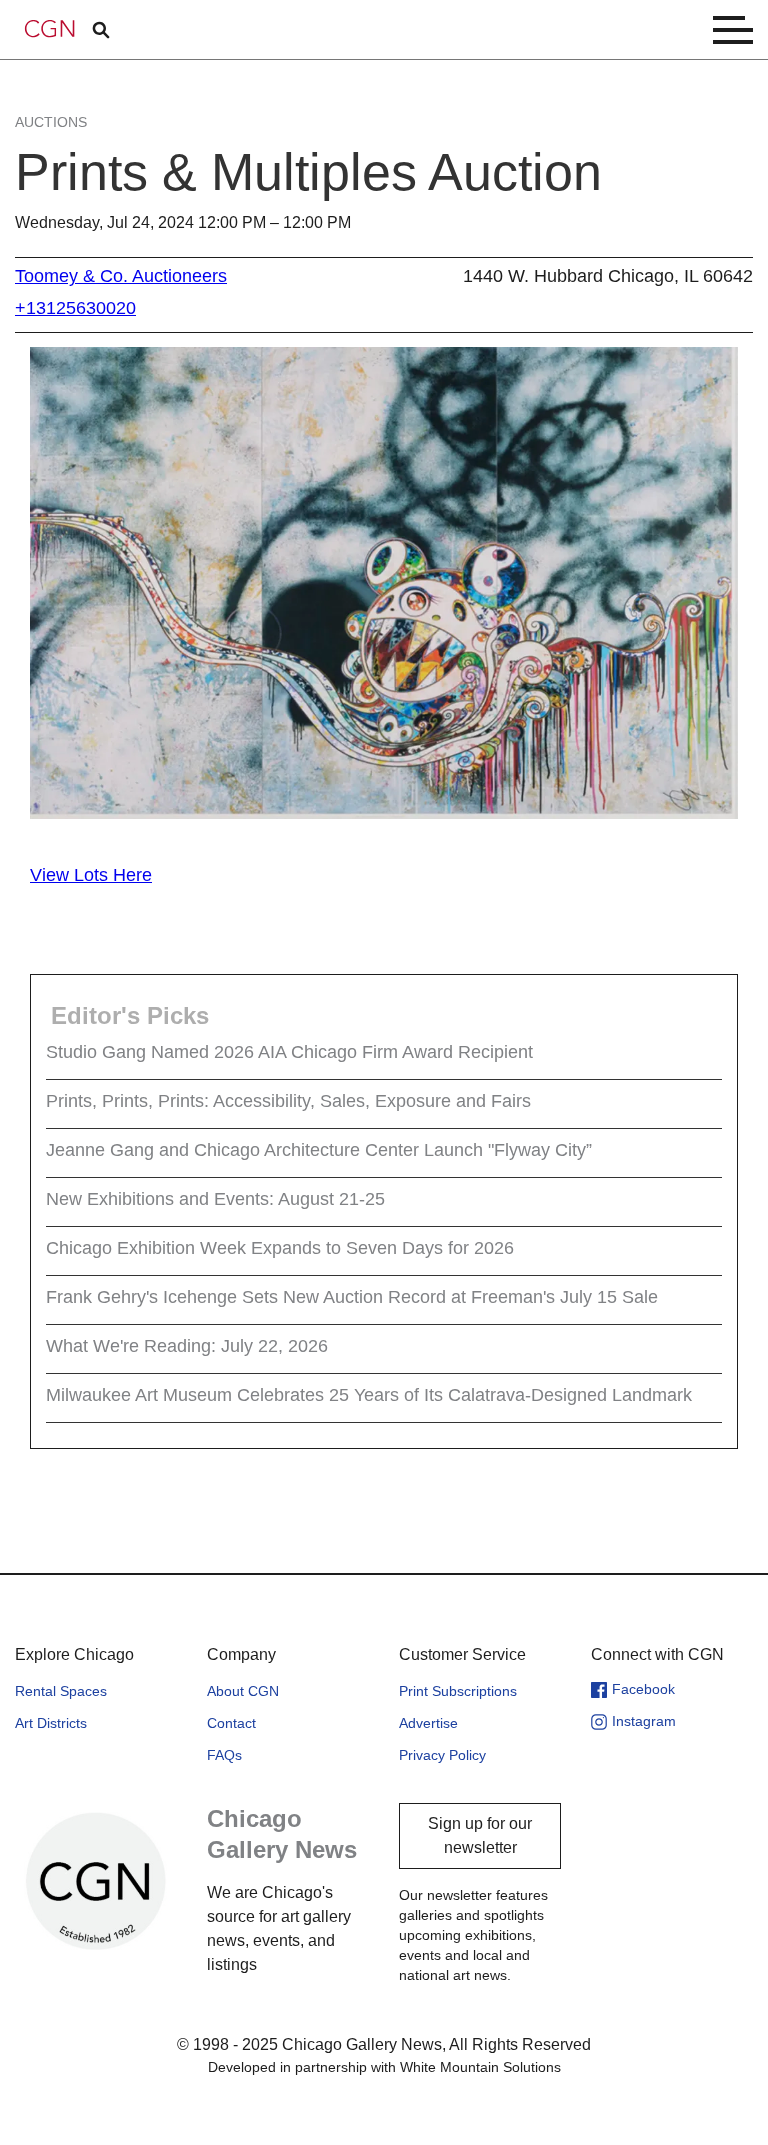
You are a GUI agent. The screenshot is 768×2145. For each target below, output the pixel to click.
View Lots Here (91, 875)
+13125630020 (75, 308)
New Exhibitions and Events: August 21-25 (215, 1199)
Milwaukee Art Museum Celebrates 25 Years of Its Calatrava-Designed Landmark (369, 1395)
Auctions (51, 122)
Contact (231, 1723)
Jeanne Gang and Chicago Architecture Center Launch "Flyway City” (319, 1150)
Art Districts (51, 1723)
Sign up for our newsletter (480, 1835)
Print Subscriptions (458, 1691)
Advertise (428, 1723)
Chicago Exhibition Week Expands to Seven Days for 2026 (280, 1248)
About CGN (243, 1691)
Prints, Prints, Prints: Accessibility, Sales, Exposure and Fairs (288, 1101)
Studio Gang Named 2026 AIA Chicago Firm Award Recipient (289, 1052)
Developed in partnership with (384, 2067)
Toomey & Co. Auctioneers (121, 276)
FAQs (224, 1755)
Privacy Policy (442, 1755)
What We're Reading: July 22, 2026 (187, 1346)
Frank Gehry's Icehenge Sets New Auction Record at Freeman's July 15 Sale (352, 1297)
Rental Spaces (61, 1691)
